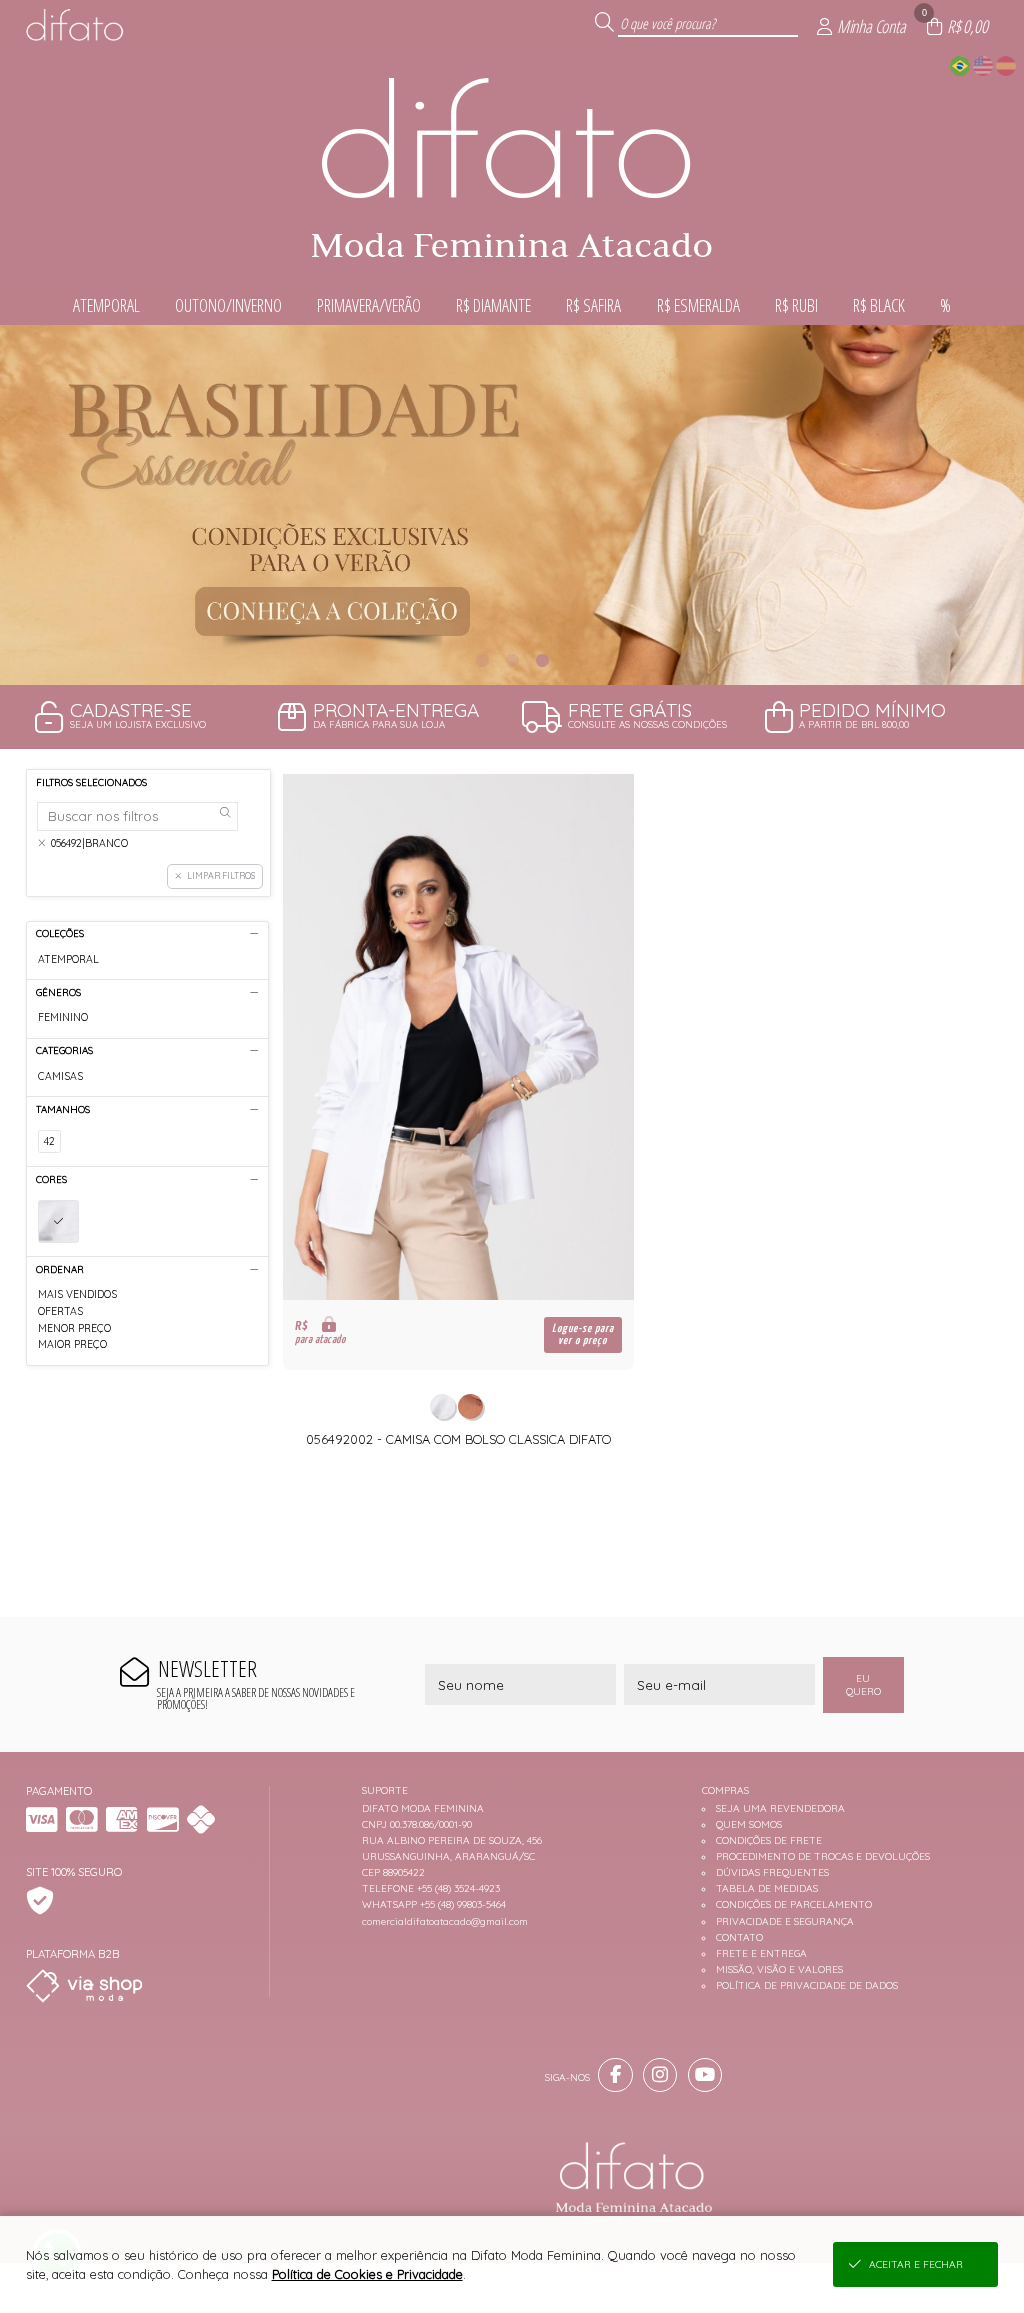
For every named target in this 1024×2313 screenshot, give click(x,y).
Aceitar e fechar (916, 2264)
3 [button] (542, 660)
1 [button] (482, 660)
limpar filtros (221, 875)
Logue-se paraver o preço (583, 1334)
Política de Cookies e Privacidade (367, 2274)
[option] (512, 505)
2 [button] (512, 660)
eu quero (863, 1685)
